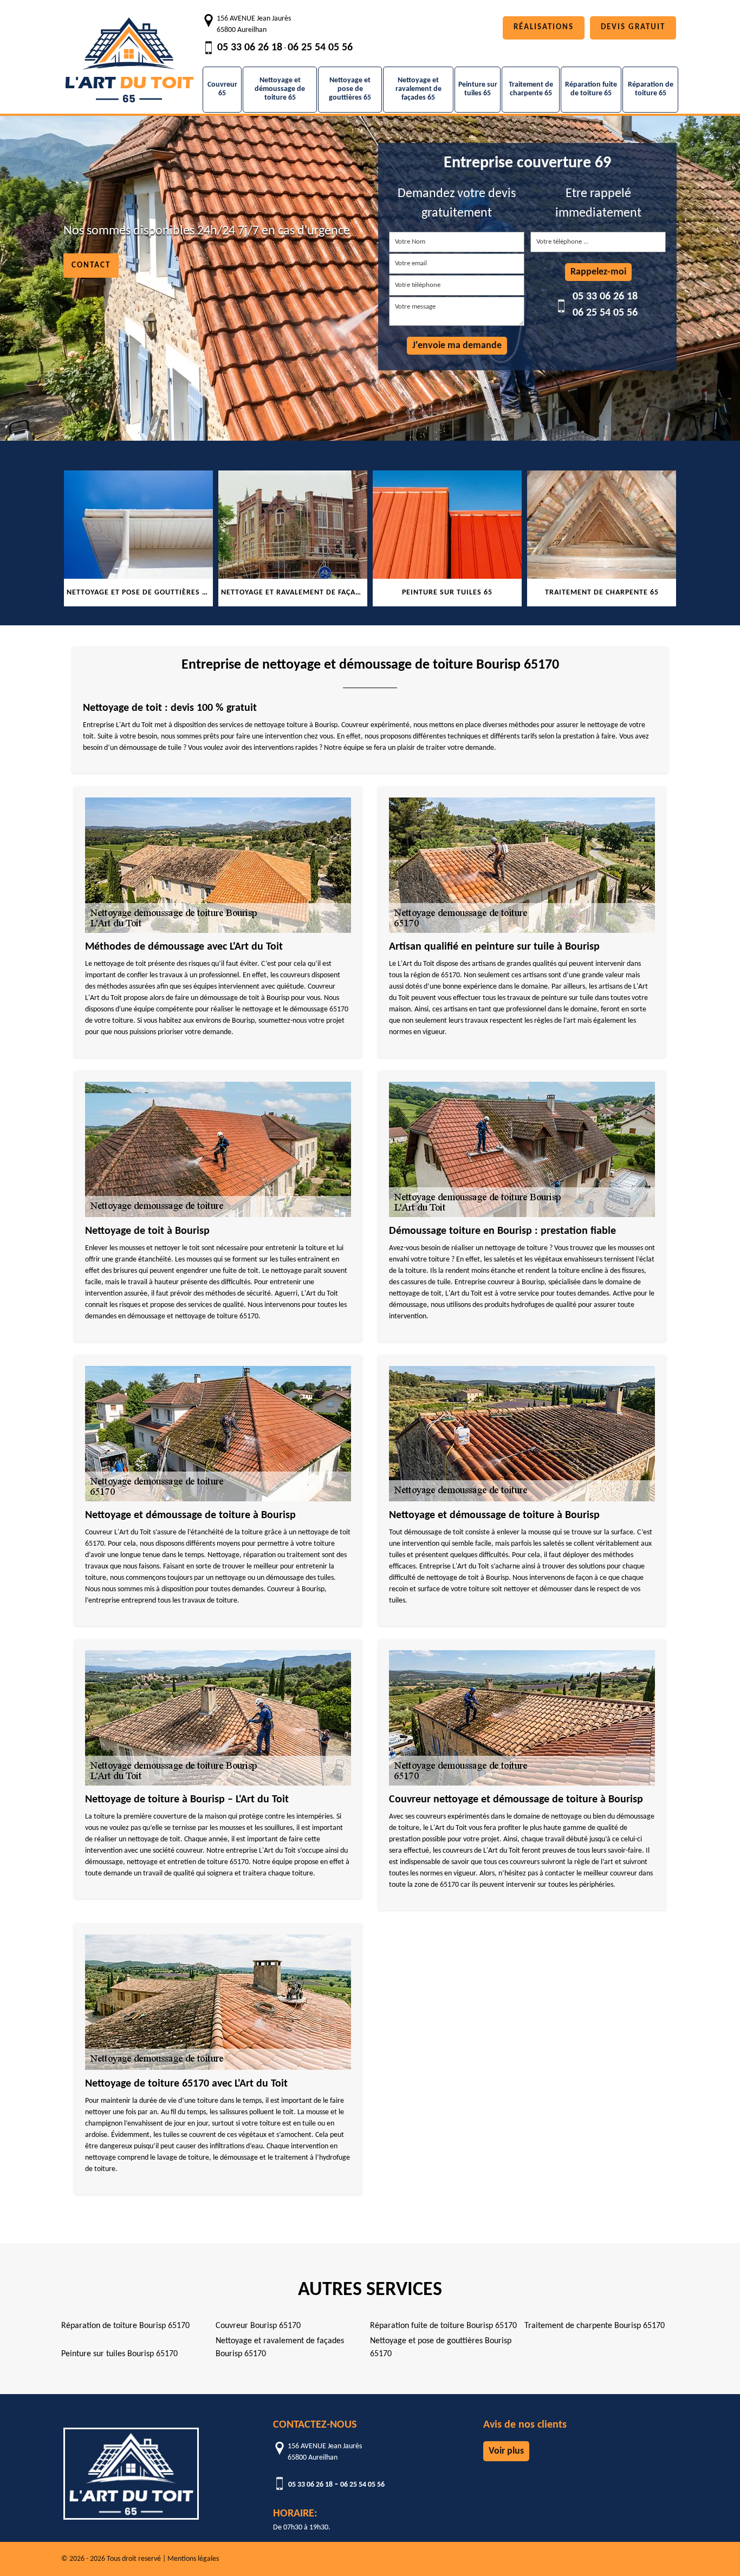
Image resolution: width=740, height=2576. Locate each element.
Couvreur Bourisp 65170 (258, 2326)
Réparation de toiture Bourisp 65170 (125, 2326)
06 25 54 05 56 (320, 48)
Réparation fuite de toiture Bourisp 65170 (443, 2326)
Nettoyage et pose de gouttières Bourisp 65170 (441, 2348)
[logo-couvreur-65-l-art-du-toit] (129, 54)
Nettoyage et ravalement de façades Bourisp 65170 (280, 2348)
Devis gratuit (633, 27)
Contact (91, 266)
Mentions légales (193, 2559)
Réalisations (544, 27)
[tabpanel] (138, 538)
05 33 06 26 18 (250, 48)
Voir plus (506, 2451)
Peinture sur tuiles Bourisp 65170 (119, 2354)
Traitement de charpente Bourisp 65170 (595, 2326)
